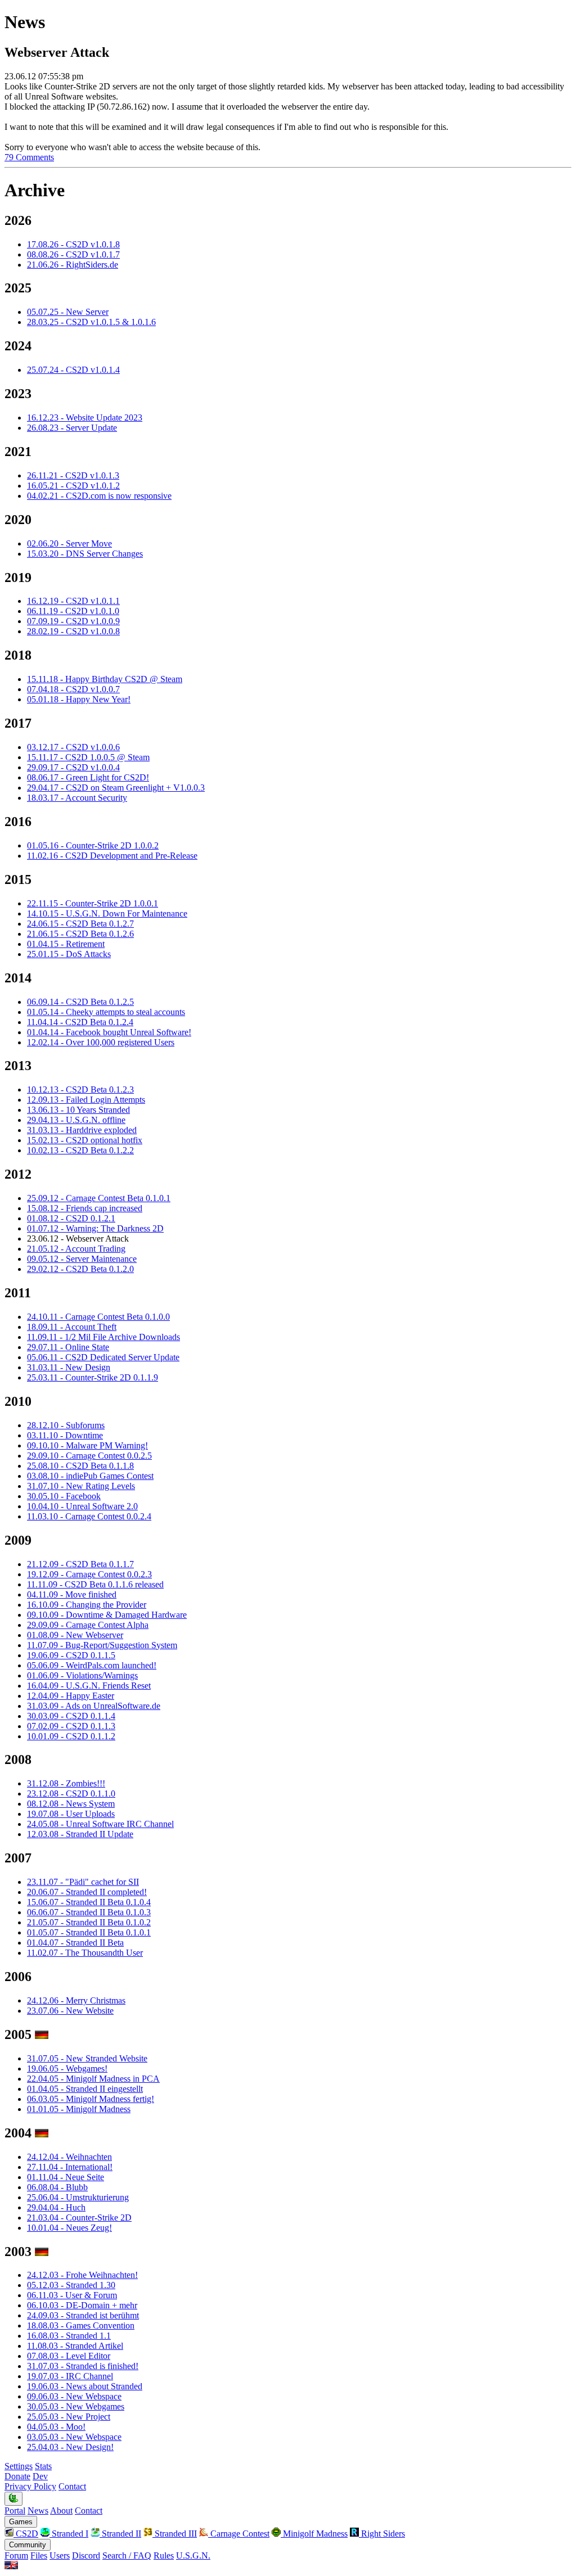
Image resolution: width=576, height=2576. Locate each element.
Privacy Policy (30, 2486)
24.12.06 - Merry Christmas (76, 2000)
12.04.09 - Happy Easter (71, 1696)
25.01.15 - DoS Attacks (69, 954)
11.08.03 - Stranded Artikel (75, 2346)
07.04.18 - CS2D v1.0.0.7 (73, 689)
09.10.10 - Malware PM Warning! (87, 1445)
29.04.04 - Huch (56, 2207)
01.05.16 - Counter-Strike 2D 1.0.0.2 (93, 845)
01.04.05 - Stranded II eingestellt (85, 2089)
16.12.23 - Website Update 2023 (85, 418)
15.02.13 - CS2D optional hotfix (85, 1140)
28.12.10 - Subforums (66, 1425)
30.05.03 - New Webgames (76, 2406)
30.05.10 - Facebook (64, 1496)
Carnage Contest (239, 2534)
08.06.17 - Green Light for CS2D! (88, 777)
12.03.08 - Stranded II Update (80, 1834)
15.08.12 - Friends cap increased (85, 1208)
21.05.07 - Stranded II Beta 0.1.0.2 (89, 1922)
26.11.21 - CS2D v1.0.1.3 (73, 475)
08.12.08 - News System (71, 1804)
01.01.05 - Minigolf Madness (79, 2109)
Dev (40, 2476)
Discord (86, 2555)
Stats (43, 2466)
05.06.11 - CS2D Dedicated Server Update (103, 1357)
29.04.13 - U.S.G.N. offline (76, 1120)
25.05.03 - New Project (69, 2417)
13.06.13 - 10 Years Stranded (78, 1110)
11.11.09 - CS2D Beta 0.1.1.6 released (95, 1584)
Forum (16, 2555)
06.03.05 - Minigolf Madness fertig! (91, 2099)
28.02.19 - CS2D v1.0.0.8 (73, 631)
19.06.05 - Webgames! (67, 2069)
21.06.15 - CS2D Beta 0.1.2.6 (80, 934)
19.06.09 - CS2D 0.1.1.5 (71, 1655)
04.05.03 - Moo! (56, 2427)
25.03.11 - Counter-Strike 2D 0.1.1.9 (93, 1377)
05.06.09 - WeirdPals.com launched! (92, 1665)
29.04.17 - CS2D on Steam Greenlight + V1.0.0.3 (116, 788)
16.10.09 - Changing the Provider (87, 1605)
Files (39, 2555)
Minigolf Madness (314, 2534)
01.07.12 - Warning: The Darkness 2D (95, 1228)
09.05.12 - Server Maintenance (82, 1259)
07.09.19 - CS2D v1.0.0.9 (73, 621)
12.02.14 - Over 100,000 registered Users (101, 1042)
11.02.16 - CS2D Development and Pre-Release (112, 856)
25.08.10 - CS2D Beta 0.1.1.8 (80, 1466)
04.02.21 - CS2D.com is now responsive (99, 496)
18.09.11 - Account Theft (72, 1327)
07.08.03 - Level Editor (69, 2356)
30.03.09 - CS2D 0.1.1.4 (71, 1716)
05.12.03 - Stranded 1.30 (71, 2285)
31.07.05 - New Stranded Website (87, 2058)
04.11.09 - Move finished (72, 1594)
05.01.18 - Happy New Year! (79, 699)
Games (21, 2522)
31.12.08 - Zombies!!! (66, 1783)
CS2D (26, 2534)
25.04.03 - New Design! (70, 2447)
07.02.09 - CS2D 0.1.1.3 (71, 1726)
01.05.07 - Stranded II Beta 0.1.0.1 (89, 1932)
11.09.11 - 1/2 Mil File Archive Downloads (103, 1337)
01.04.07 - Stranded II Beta (75, 1943)
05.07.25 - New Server (68, 312)
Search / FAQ (127, 2555)
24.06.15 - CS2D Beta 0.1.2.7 (80, 924)
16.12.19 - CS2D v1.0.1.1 (73, 601)
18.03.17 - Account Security (77, 798)
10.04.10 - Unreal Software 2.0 (82, 1506)
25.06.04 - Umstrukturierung (78, 2197)
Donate (17, 2476)
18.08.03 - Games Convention (81, 2325)
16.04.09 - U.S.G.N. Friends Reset (89, 1686)
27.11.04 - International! (70, 2167)
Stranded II (120, 2534)
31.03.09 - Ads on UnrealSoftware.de (94, 1706)
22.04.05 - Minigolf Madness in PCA (93, 2079)
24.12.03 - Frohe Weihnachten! (82, 2275)
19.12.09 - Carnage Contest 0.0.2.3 (89, 1574)
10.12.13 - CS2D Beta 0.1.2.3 (80, 1090)
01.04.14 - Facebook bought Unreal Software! (109, 1032)
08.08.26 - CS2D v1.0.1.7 (73, 254)
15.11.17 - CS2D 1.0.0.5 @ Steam (88, 757)
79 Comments (29, 157)
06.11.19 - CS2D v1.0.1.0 (73, 611)
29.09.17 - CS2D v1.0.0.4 (73, 767)
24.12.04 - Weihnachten (69, 2157)
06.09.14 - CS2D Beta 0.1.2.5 (80, 1002)
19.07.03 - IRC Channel (70, 2376)
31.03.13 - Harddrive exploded (82, 1130)
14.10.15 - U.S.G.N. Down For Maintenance (107, 913)
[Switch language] (11, 2566)
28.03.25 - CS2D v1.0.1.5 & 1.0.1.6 (91, 322)
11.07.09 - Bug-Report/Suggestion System (102, 1645)
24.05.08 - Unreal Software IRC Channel (100, 1824)
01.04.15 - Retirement (66, 944)
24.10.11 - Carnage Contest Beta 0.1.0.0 (98, 1317)
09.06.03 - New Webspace (74, 2396)
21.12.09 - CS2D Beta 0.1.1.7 (80, 1564)
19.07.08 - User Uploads (71, 1814)
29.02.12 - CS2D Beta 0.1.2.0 (80, 1269)
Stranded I (69, 2534)
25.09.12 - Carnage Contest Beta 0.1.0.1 (99, 1198)
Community (28, 2545)
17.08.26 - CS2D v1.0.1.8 (73, 244)
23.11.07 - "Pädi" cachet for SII (83, 1882)
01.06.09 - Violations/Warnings (82, 1675)
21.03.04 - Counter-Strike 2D (79, 2218)
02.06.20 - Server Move (69, 543)
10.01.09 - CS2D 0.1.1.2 (71, 1736)
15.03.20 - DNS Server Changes (85, 554)
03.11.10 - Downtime (65, 1435)
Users (60, 2555)
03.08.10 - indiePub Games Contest (90, 1476)
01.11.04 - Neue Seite (66, 2177)
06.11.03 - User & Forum (72, 2295)
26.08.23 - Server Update (72, 428)
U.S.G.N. (193, 2555)
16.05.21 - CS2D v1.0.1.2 (73, 486)
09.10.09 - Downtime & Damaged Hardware (107, 1615)
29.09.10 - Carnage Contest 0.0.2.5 (89, 1456)
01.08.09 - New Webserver (75, 1635)
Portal (15, 2510)
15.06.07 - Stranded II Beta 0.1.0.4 (89, 1902)
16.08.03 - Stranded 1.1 (69, 2336)
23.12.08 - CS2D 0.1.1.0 (71, 1794)
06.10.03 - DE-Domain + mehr (82, 2305)
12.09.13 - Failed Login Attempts (86, 1100)
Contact (72, 2486)
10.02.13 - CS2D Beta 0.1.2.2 (80, 1150)
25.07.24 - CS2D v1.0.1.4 (73, 370)
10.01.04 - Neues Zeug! (69, 2228)
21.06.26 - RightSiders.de (73, 265)
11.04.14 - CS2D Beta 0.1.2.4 (80, 1022)
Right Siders (382, 2534)
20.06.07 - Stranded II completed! (87, 1892)
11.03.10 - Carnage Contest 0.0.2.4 (89, 1516)
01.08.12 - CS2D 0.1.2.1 (71, 1218)
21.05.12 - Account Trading (76, 1249)
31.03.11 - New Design (69, 1367)
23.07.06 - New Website (70, 2011)
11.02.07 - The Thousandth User (85, 1953)
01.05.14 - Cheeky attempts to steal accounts (106, 1012)
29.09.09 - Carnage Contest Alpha (88, 1625)
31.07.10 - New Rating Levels (81, 1486)
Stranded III (175, 2534)
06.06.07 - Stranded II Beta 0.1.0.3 (89, 1912)
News (38, 2510)
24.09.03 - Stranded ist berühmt (83, 2315)
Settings (19, 2466)
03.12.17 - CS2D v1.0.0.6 (73, 747)
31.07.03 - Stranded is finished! (83, 2366)
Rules (164, 2555)
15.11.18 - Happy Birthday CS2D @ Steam (105, 679)
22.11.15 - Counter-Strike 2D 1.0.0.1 (93, 903)
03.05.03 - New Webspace (74, 2437)
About (61, 2510)
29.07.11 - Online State (68, 1347)
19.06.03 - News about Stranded (85, 2386)
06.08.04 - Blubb (57, 2187)
